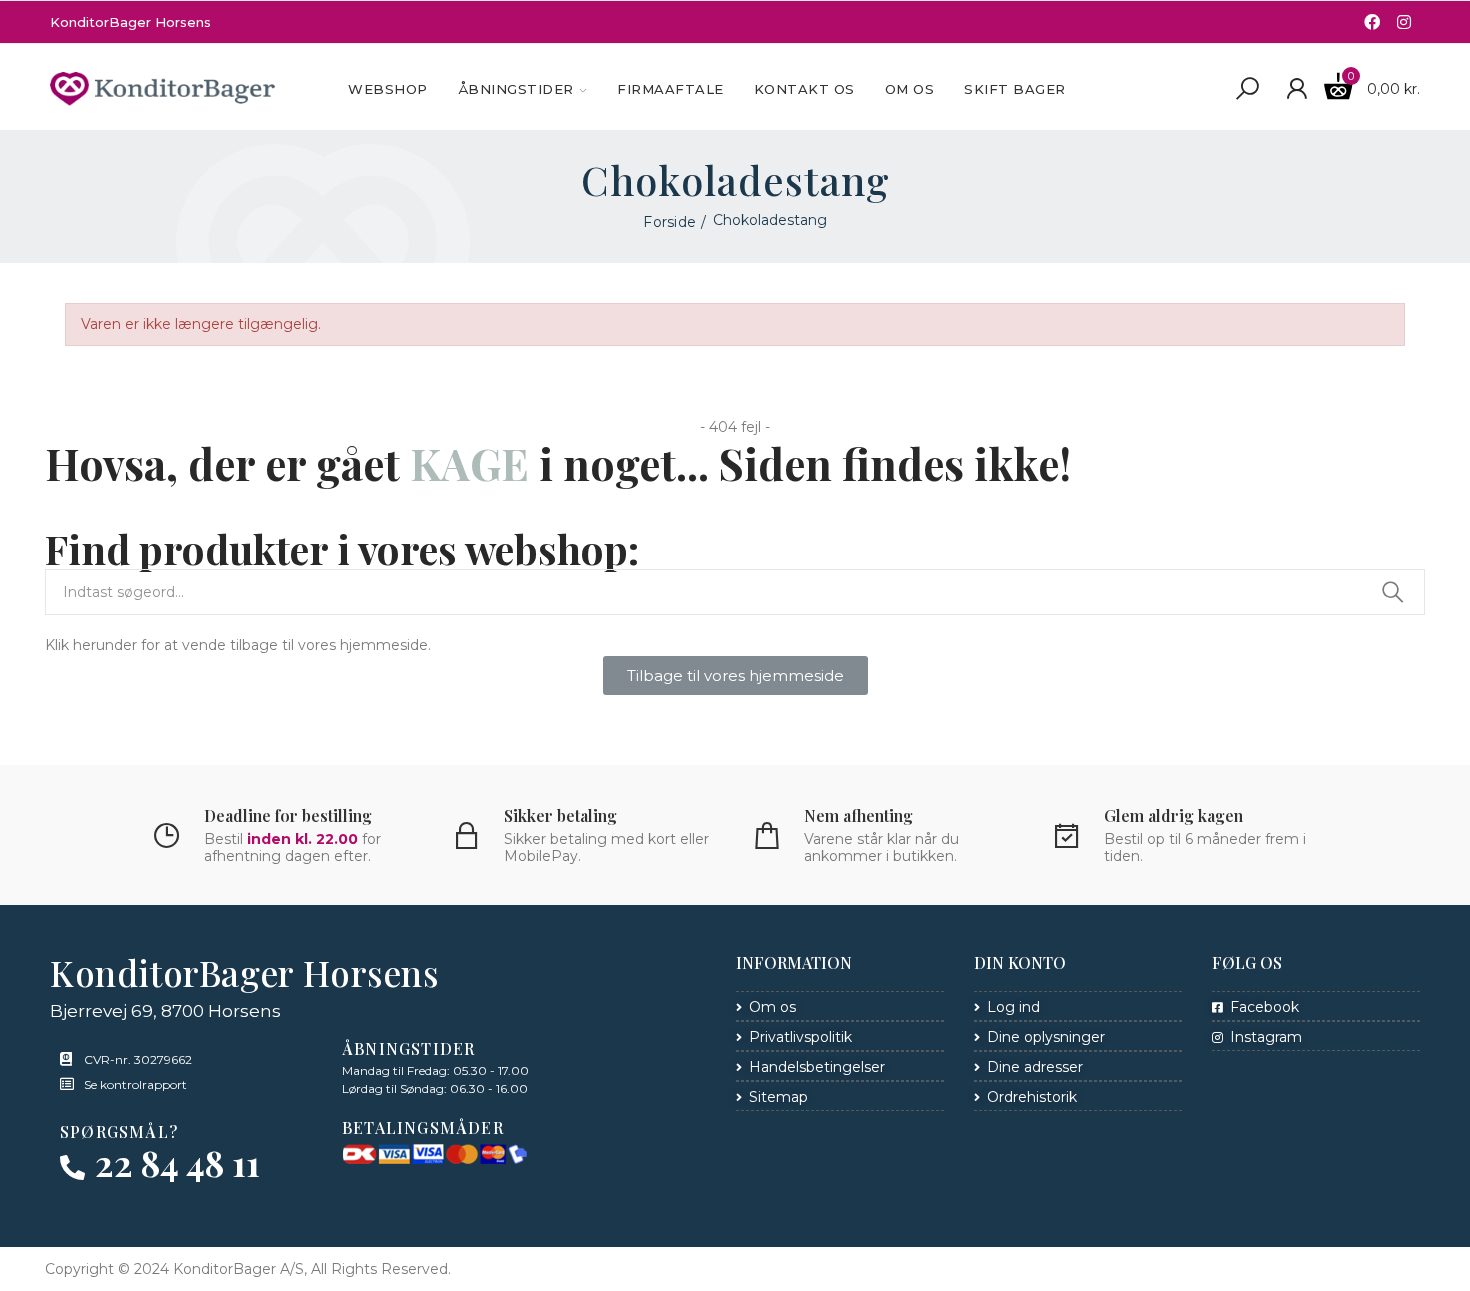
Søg (1393, 592)
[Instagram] (1404, 22)
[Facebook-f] (1372, 22)
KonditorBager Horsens (130, 22)
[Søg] (1247, 89)
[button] (735, 675)
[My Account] (1296, 89)
